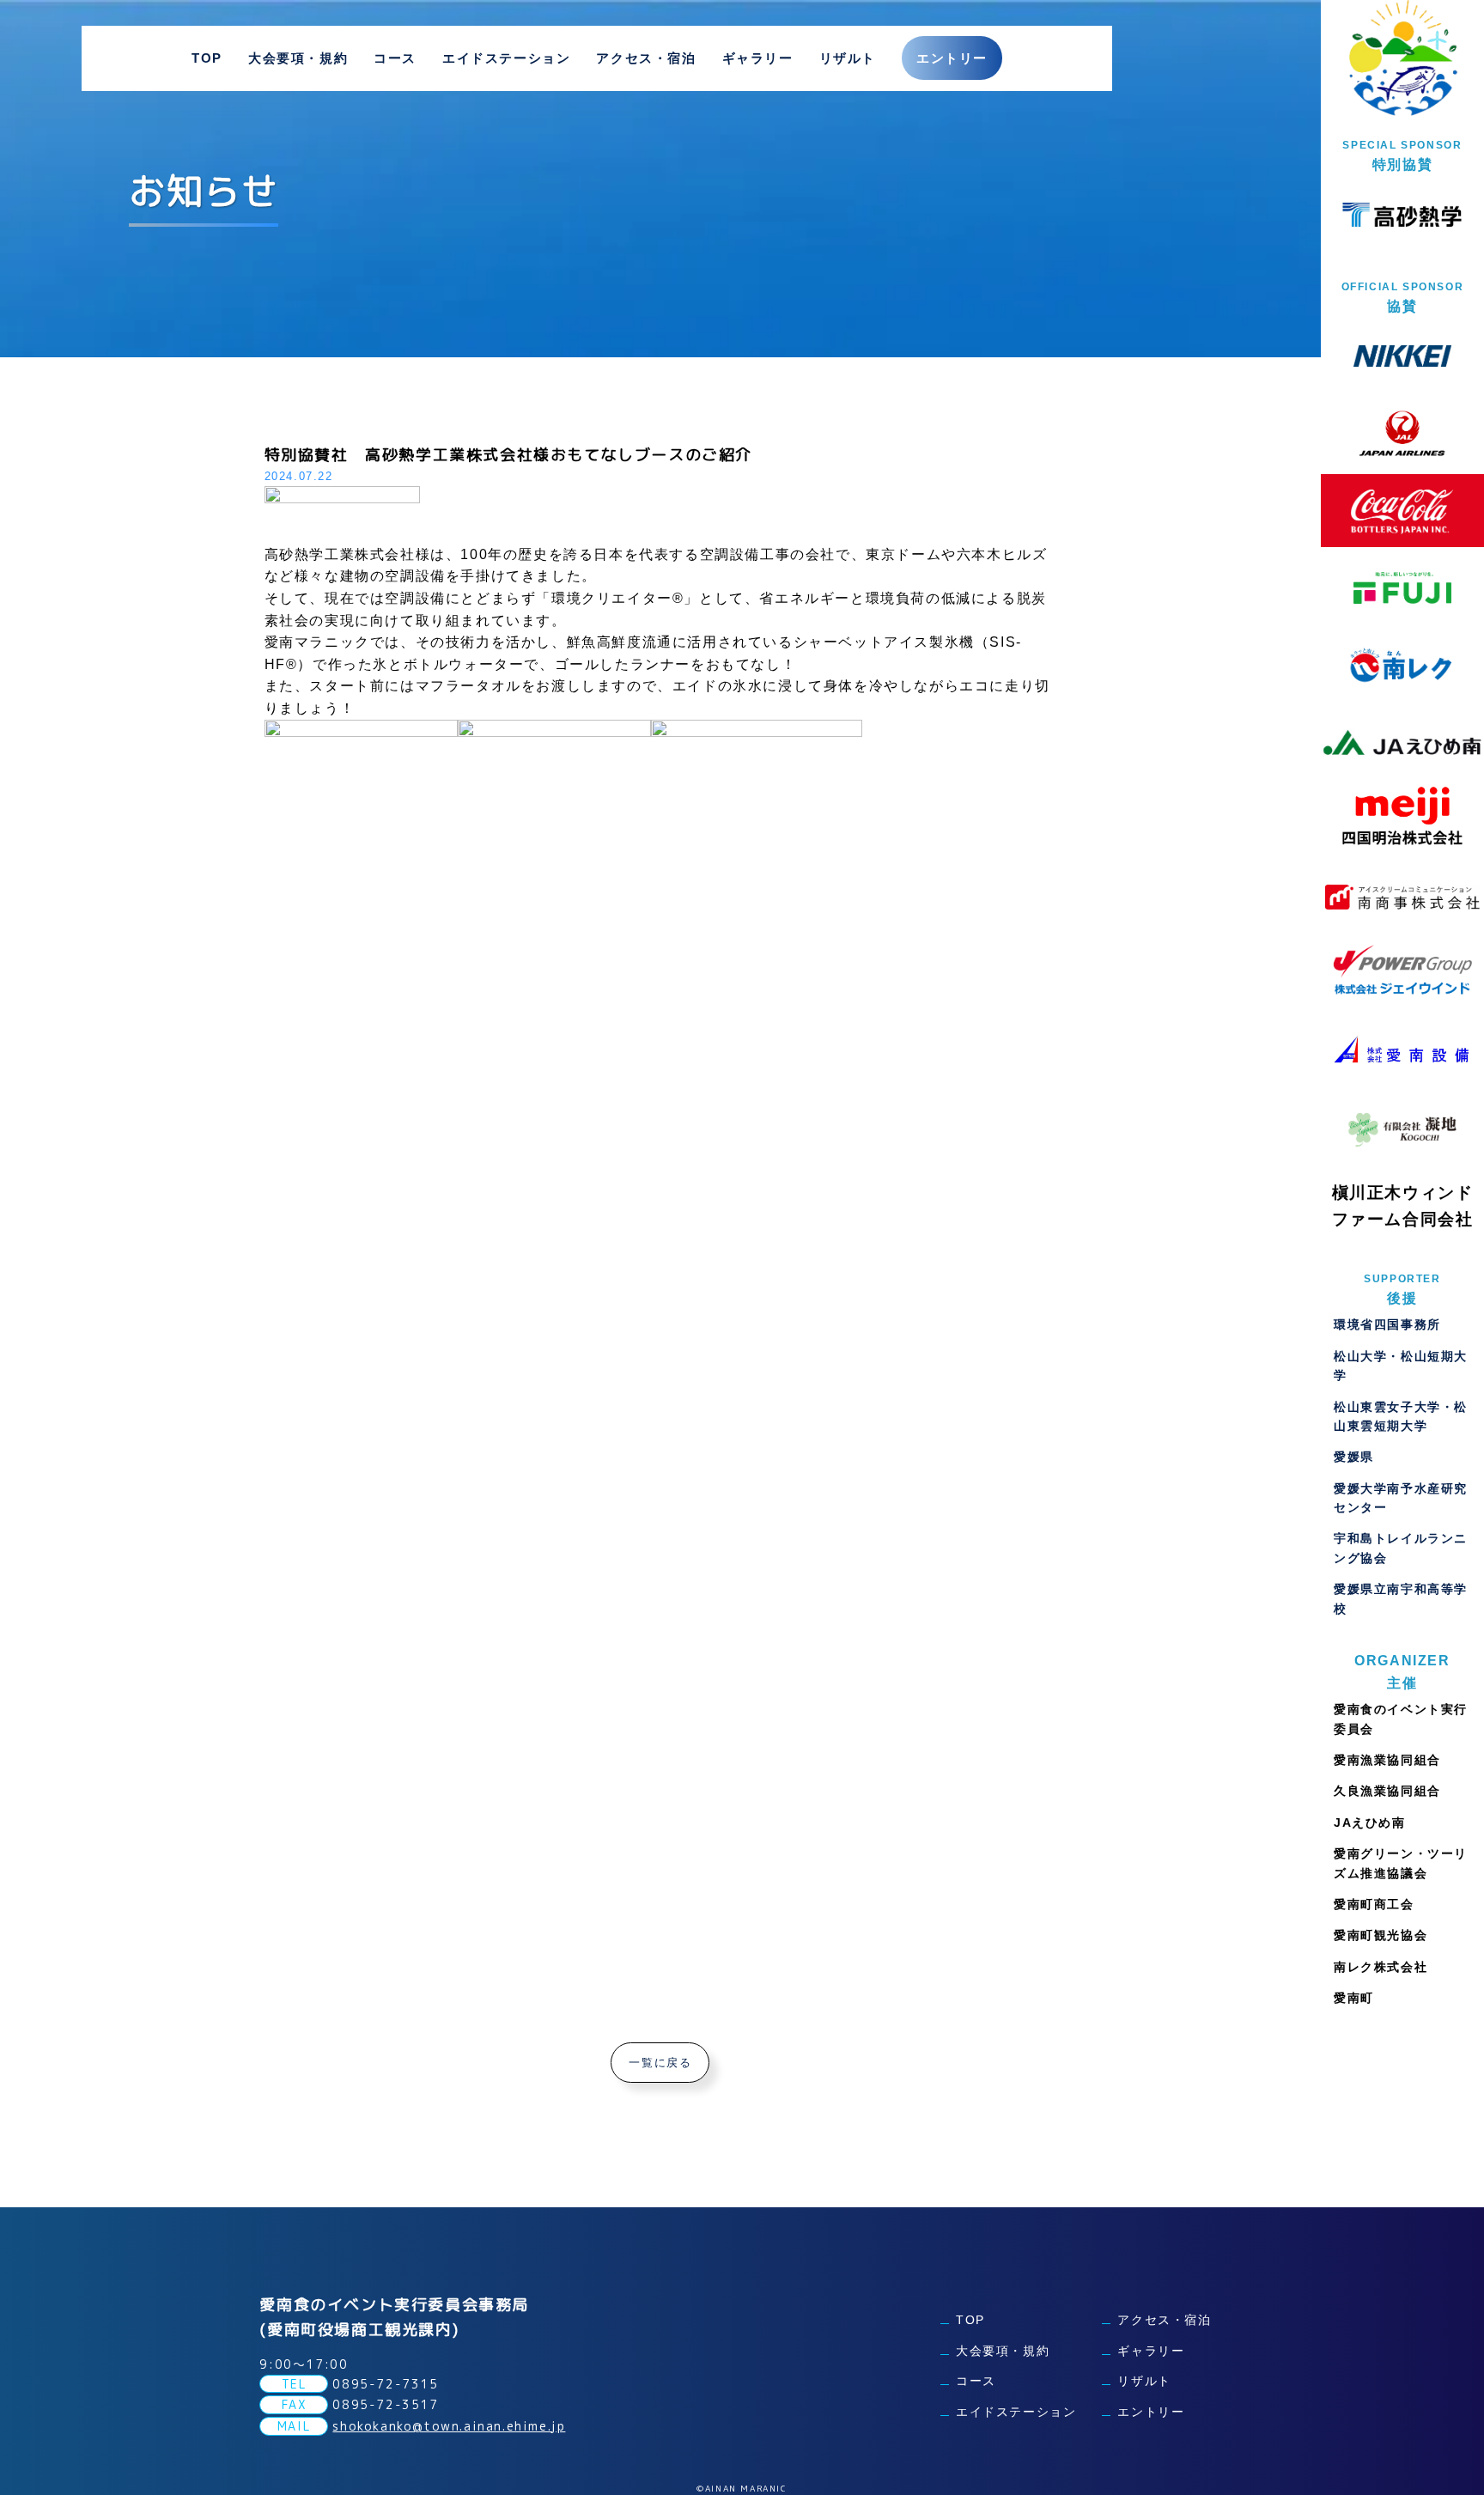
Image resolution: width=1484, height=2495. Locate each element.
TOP (207, 58)
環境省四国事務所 (1387, 1324)
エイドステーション (506, 58)
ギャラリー (758, 58)
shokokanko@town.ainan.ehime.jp (449, 2426)
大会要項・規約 (298, 58)
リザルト (848, 58)
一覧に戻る (660, 2063)
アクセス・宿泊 (646, 58)
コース (395, 58)
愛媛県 (1354, 1457)
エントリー (952, 58)
